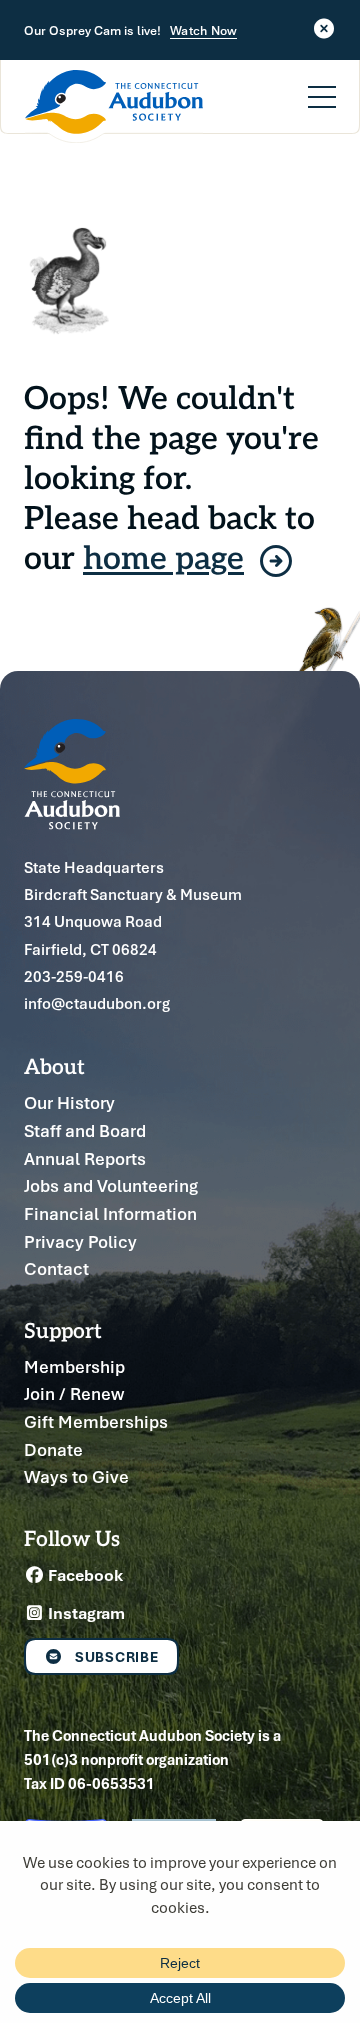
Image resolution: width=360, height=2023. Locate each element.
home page (163, 556)
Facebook (84, 1575)
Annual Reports (85, 1158)
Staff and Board (85, 1130)
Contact (56, 1268)
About (54, 1065)
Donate (53, 1449)
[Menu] (322, 85)
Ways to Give (76, 1476)
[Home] (114, 106)
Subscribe (117, 1656)
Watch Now (203, 31)
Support (63, 1329)
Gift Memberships (96, 1421)
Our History (69, 1102)
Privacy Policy (80, 1241)
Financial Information (110, 1213)
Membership (74, 1366)
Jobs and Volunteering (111, 1185)
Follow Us (72, 1537)
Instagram (85, 1613)
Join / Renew (74, 1393)
